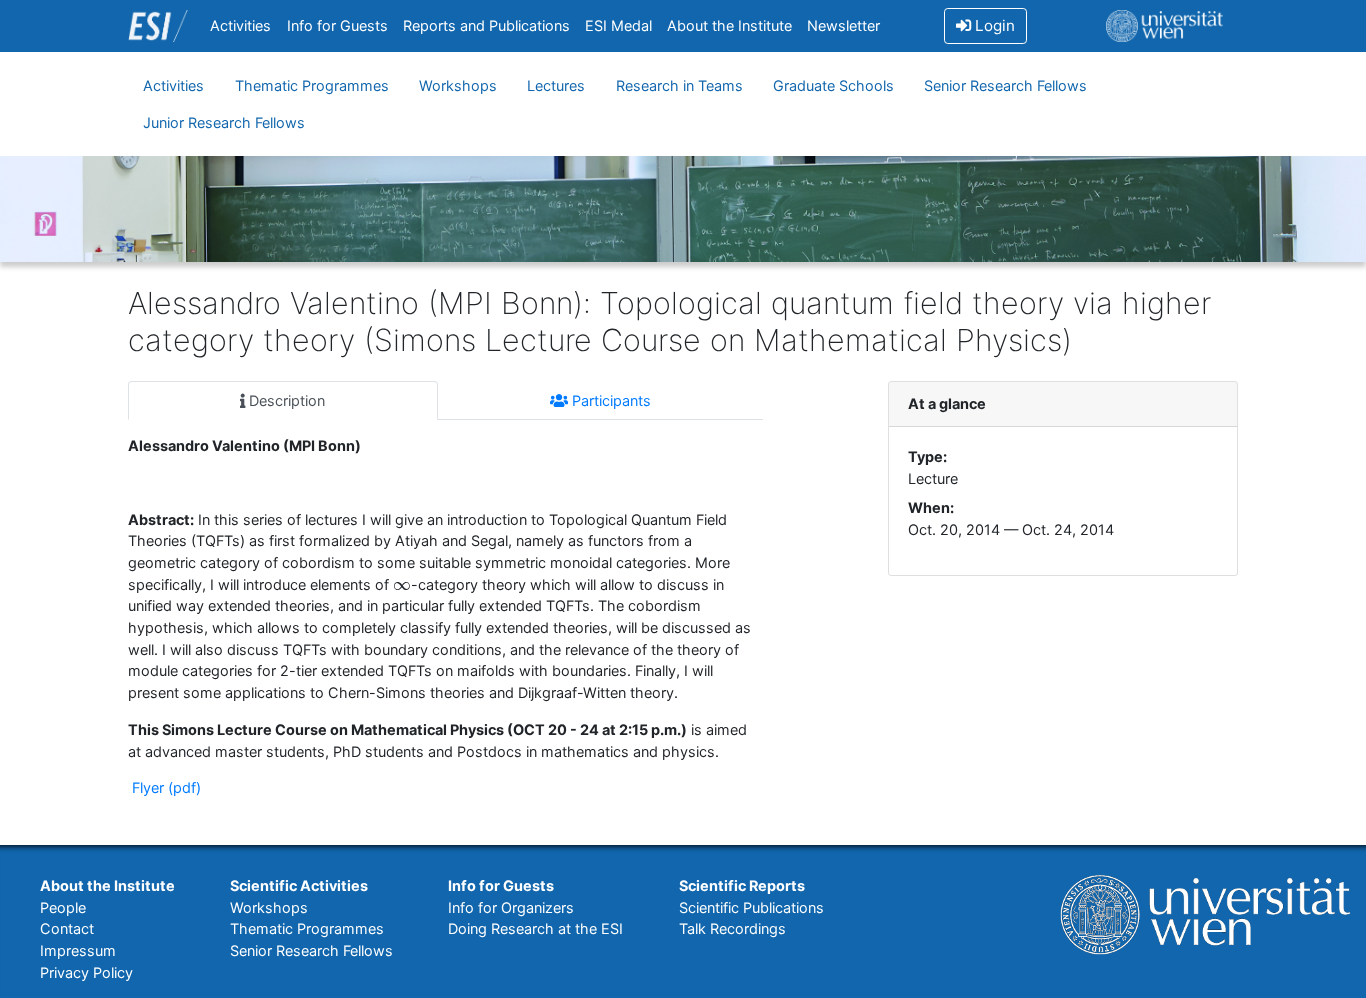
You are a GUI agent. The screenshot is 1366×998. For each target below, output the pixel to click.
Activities (240, 25)
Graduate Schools (833, 85)
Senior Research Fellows (1005, 85)
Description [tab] (285, 400)
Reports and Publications (486, 25)
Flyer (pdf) (164, 787)
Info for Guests (337, 25)
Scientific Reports (742, 885)
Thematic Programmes (312, 85)
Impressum (78, 950)
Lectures (556, 85)
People (63, 907)
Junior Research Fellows (224, 122)
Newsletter (843, 25)
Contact (67, 928)
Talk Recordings (732, 928)
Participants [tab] (609, 400)
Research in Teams (679, 85)
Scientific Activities (299, 885)
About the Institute (729, 25)
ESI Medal (618, 25)
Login (993, 25)
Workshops (458, 85)
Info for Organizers (511, 907)
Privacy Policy (86, 972)
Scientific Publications (751, 907)
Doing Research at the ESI (535, 928)
